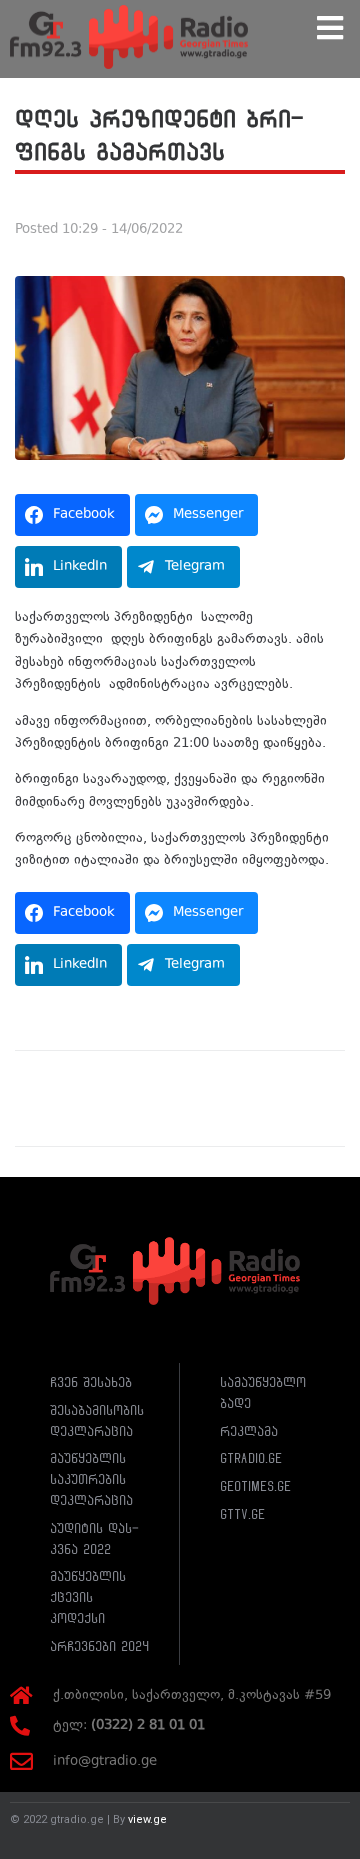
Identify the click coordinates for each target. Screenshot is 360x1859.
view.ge (147, 1819)
